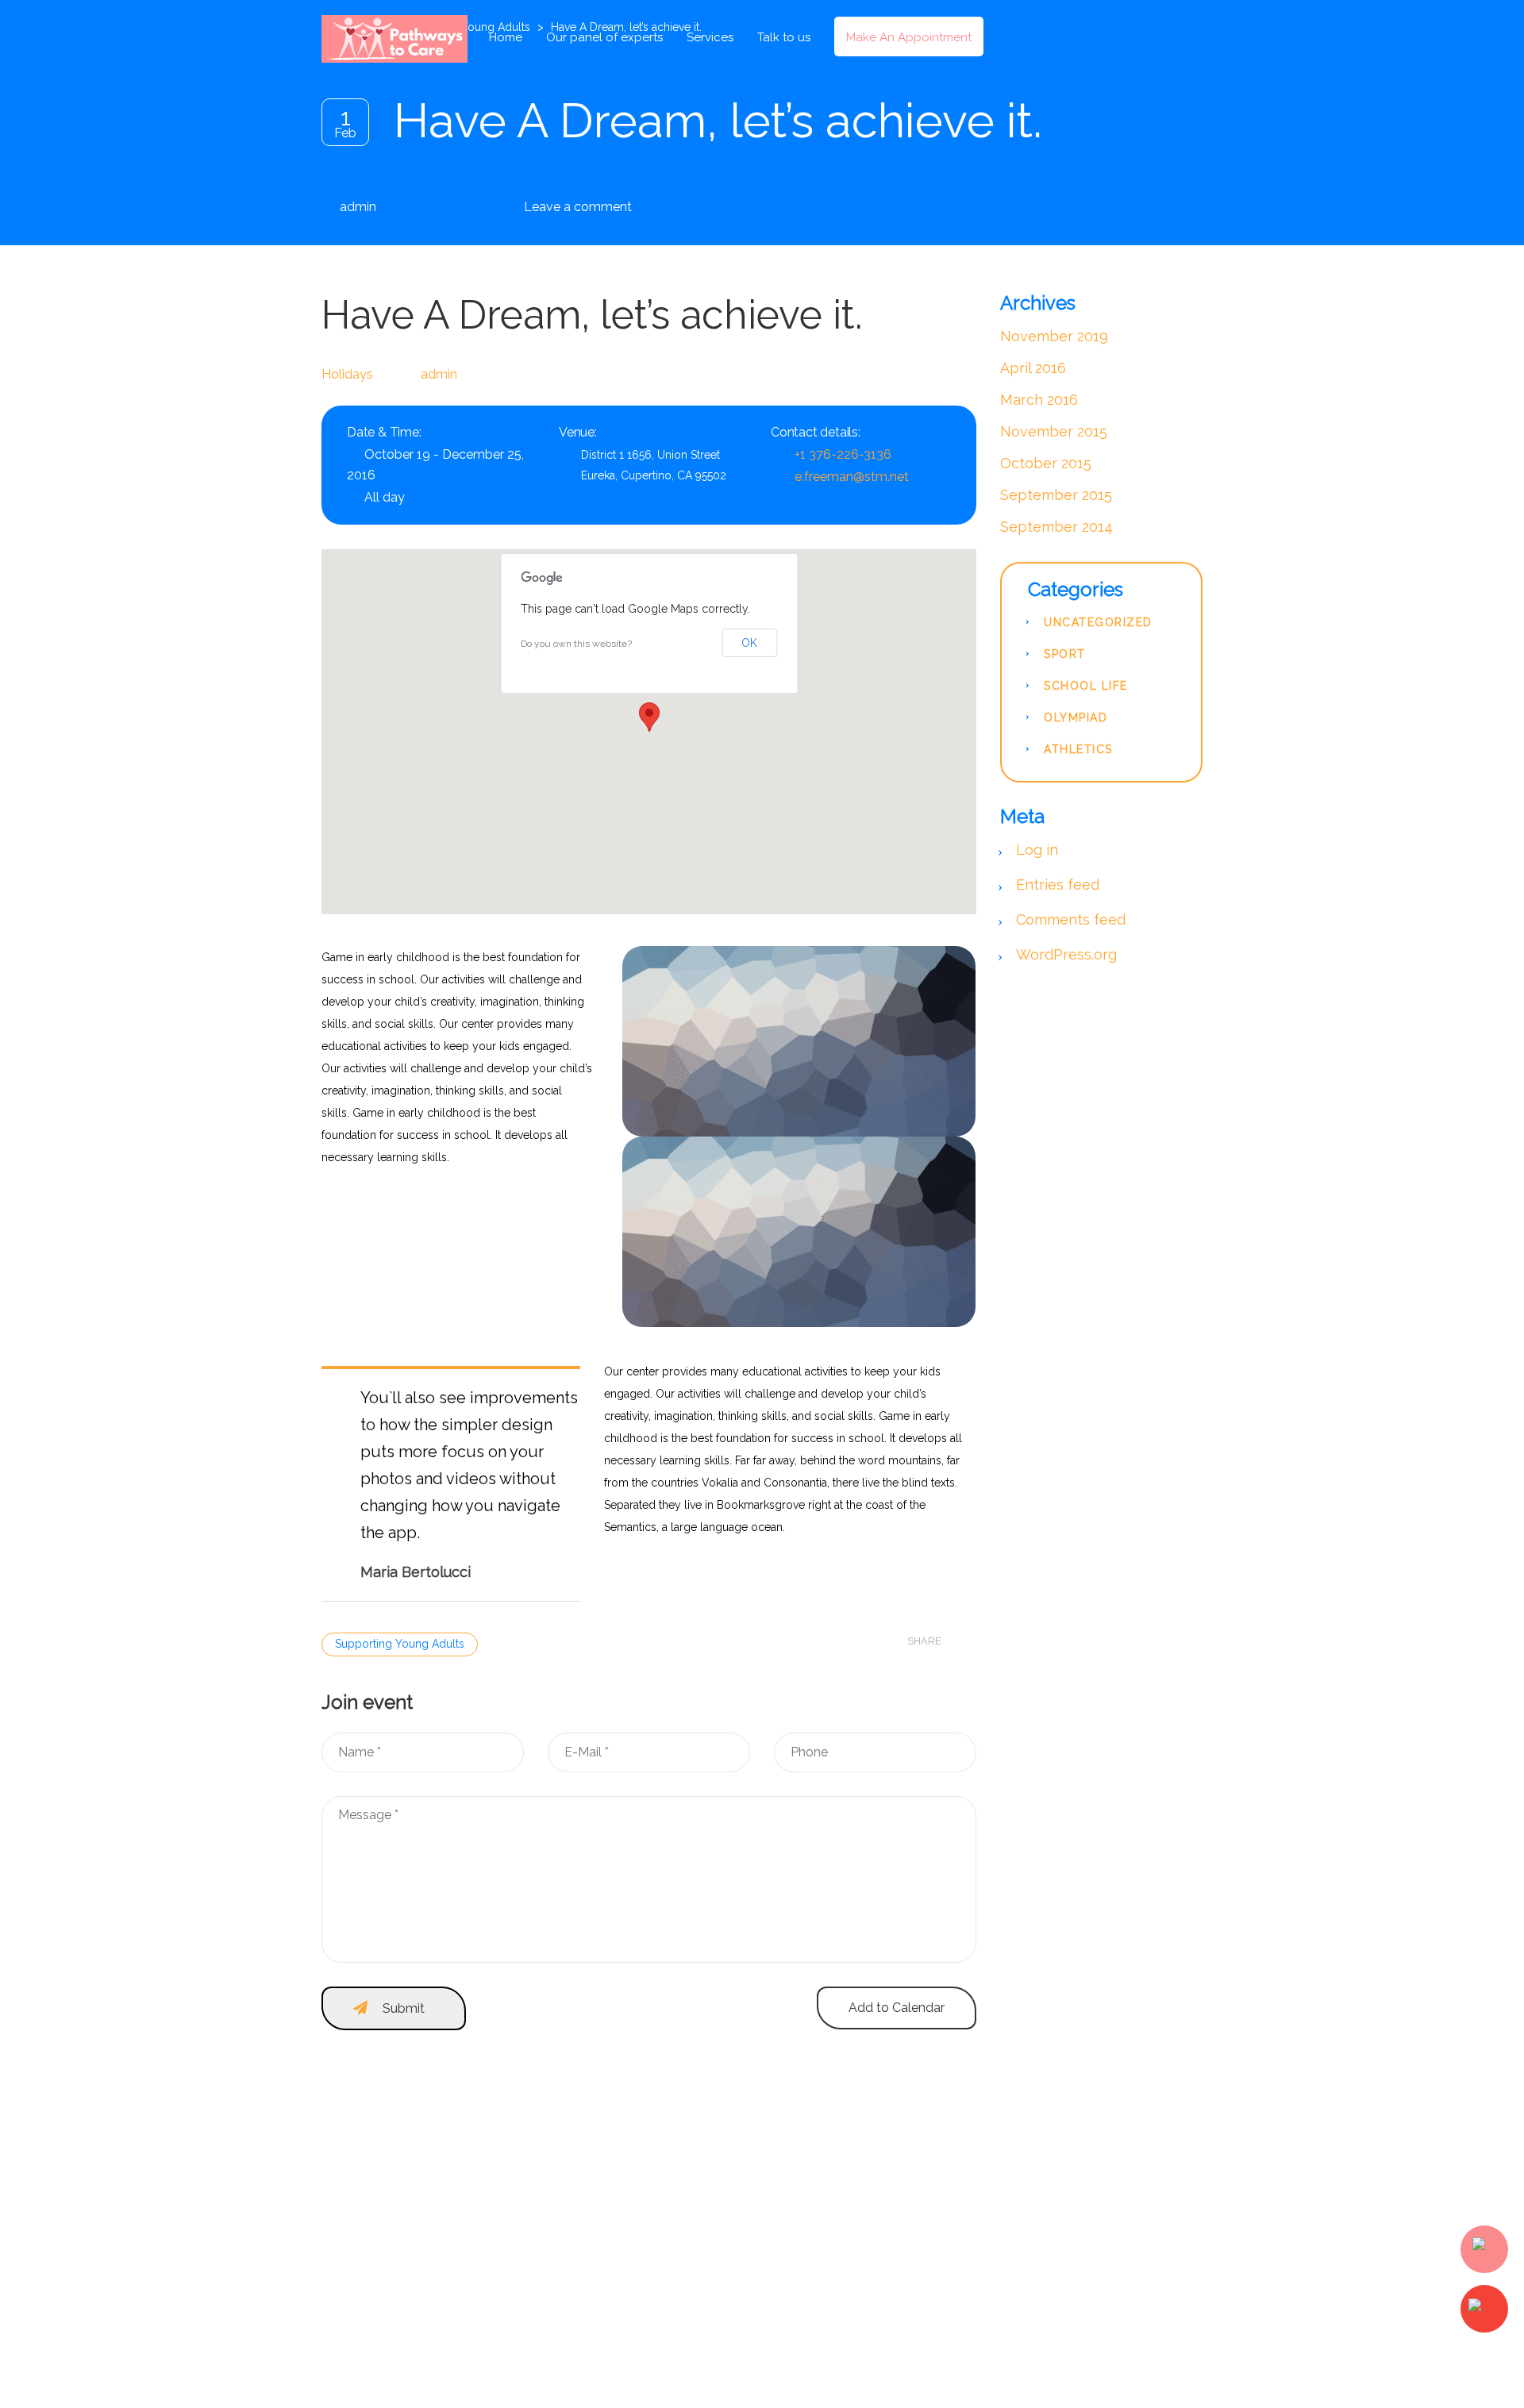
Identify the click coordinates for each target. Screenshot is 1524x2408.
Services (710, 37)
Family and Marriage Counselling (1093, 2215)
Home (506, 37)
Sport (1065, 654)
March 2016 (1039, 400)
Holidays (347, 374)
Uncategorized (1098, 622)
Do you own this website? (576, 644)
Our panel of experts (604, 37)
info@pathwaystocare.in (636, 2311)
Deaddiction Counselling (1072, 2241)
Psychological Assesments (1078, 2342)
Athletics (1078, 749)
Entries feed (1058, 885)
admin (358, 207)
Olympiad (1076, 717)
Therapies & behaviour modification (1100, 2317)
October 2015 (1046, 463)
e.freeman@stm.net (852, 477)
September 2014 (1056, 527)
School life (1086, 686)
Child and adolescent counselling (1095, 2291)
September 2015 (1056, 495)
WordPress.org (1066, 954)
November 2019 (1054, 336)
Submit (404, 2008)
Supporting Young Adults (400, 1644)
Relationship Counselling (1073, 2266)
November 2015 (1054, 431)
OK (749, 643)
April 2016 (1033, 368)
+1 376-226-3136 (843, 454)
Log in (1037, 850)
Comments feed (1071, 919)
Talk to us (784, 37)
